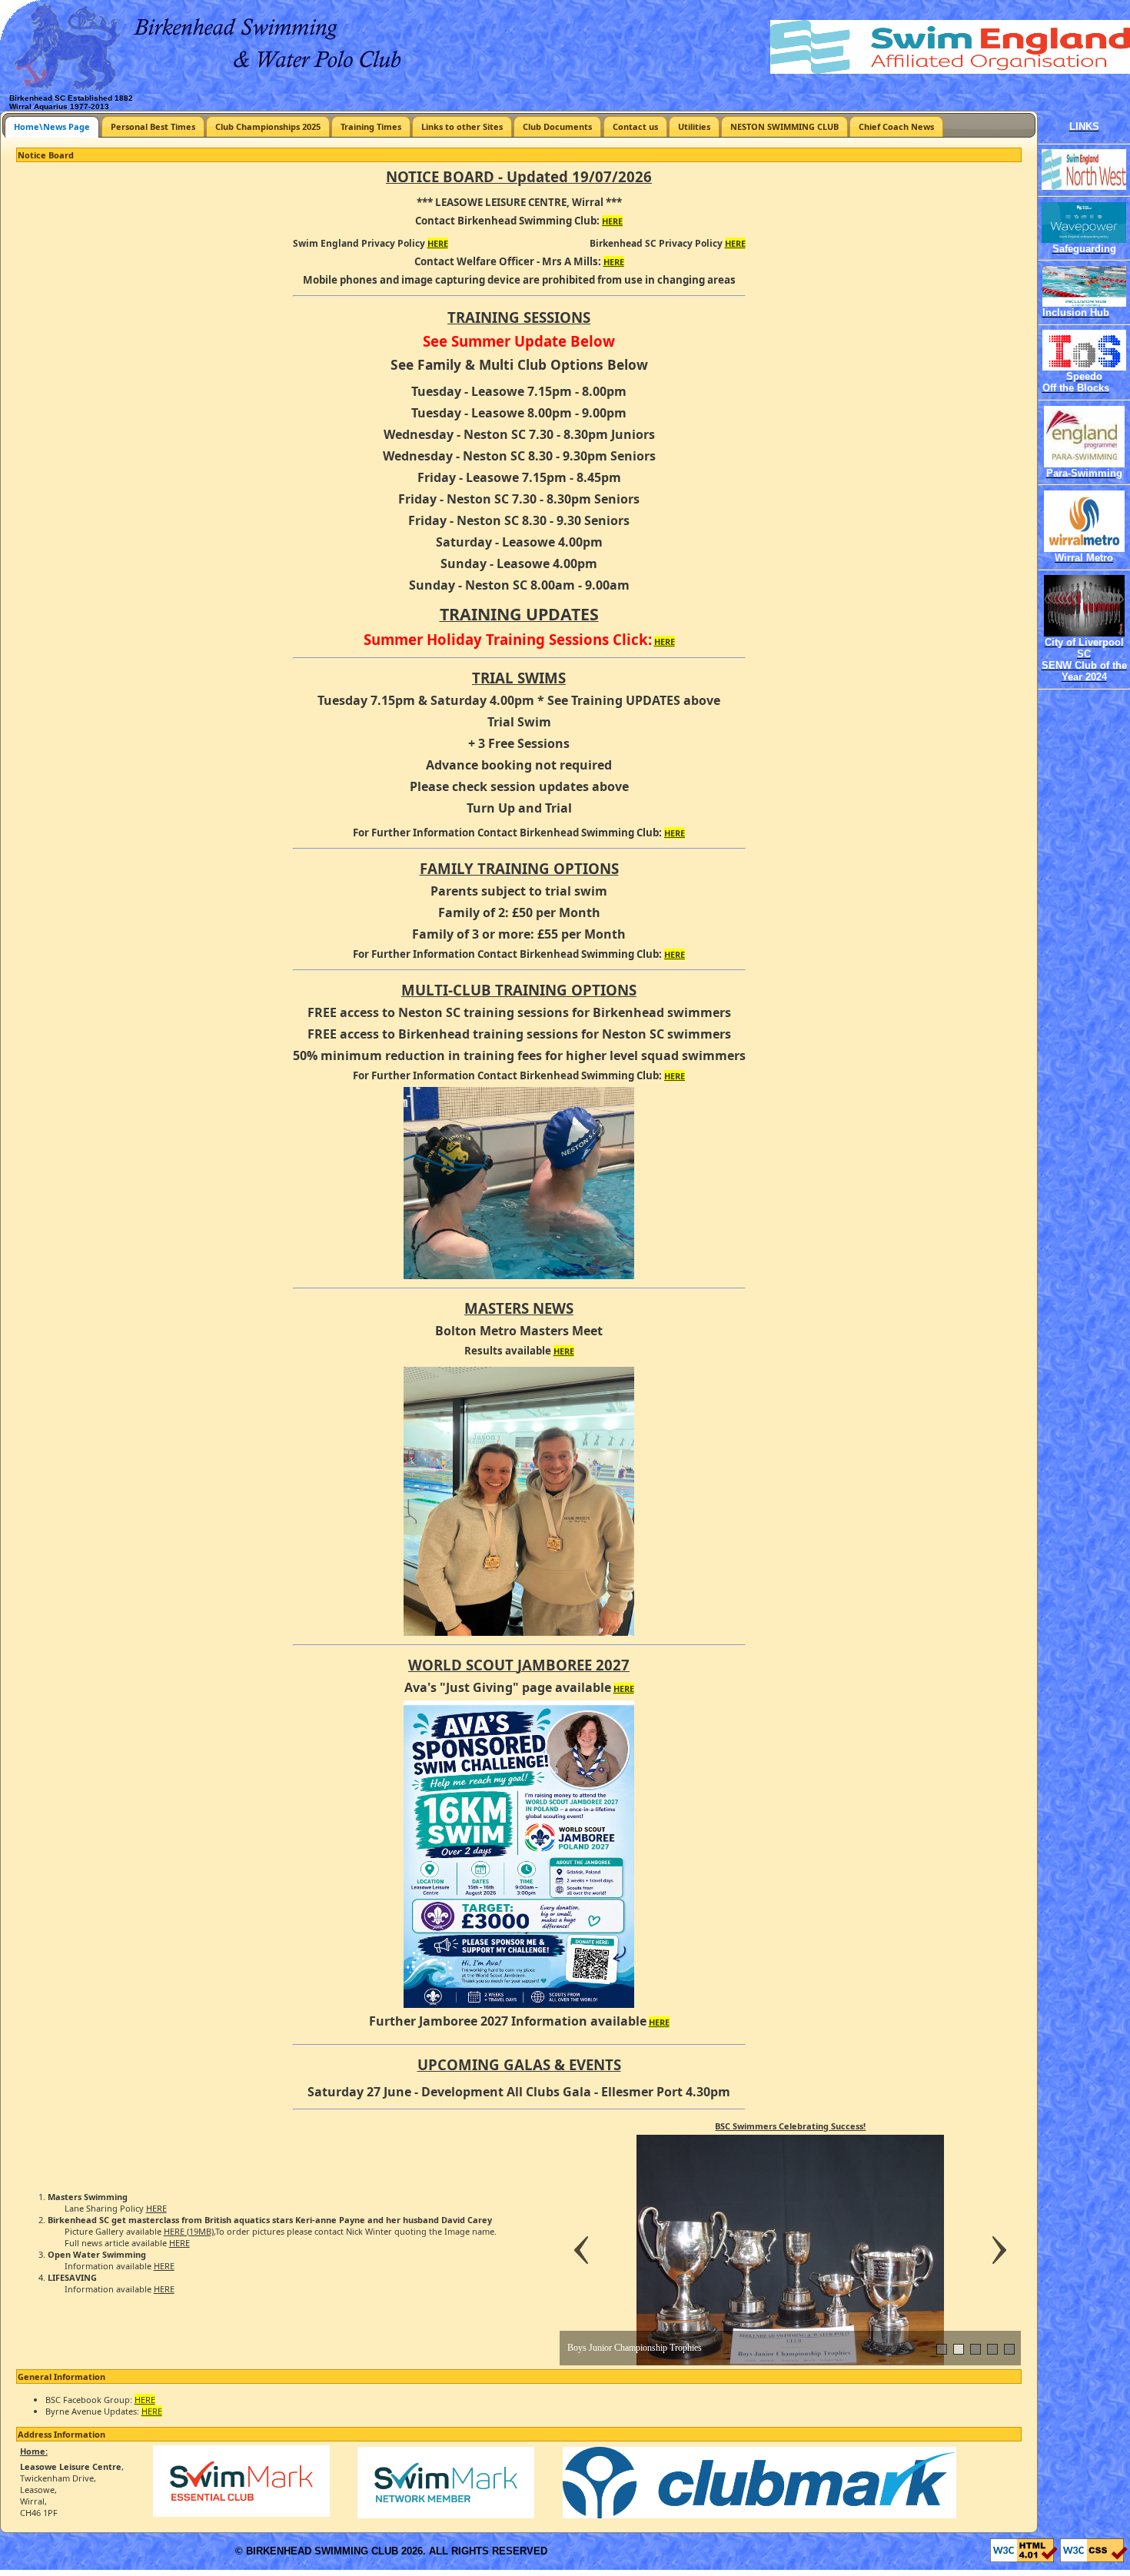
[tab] (52, 126)
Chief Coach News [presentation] (896, 126)
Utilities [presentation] (694, 126)
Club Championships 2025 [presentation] (268, 126)
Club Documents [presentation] (557, 126)
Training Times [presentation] (371, 126)
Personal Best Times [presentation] (153, 126)
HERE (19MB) (189, 2231)
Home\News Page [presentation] (52, 126)
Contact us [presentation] (635, 126)
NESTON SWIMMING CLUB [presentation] (784, 126)
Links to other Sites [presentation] (462, 126)
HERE (612, 221)
